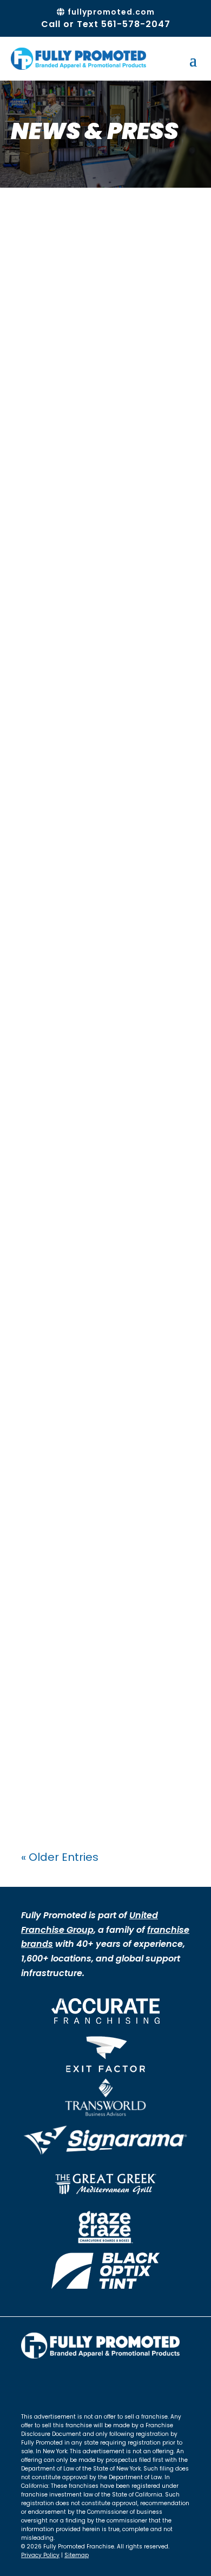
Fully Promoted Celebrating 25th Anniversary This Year (97, 1654)
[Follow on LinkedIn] (73, 2383)
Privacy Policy (40, 2555)
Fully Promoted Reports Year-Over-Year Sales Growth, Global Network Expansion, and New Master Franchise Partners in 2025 (93, 642)
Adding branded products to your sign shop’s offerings (99, 1383)
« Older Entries (60, 1857)
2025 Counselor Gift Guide (89, 809)
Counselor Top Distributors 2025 (98, 1097)
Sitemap (77, 2555)
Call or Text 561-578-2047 (106, 24)
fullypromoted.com (110, 12)
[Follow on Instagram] (51, 2383)
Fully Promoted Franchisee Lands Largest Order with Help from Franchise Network (105, 366)
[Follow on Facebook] (30, 2383)
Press (45, 415)
